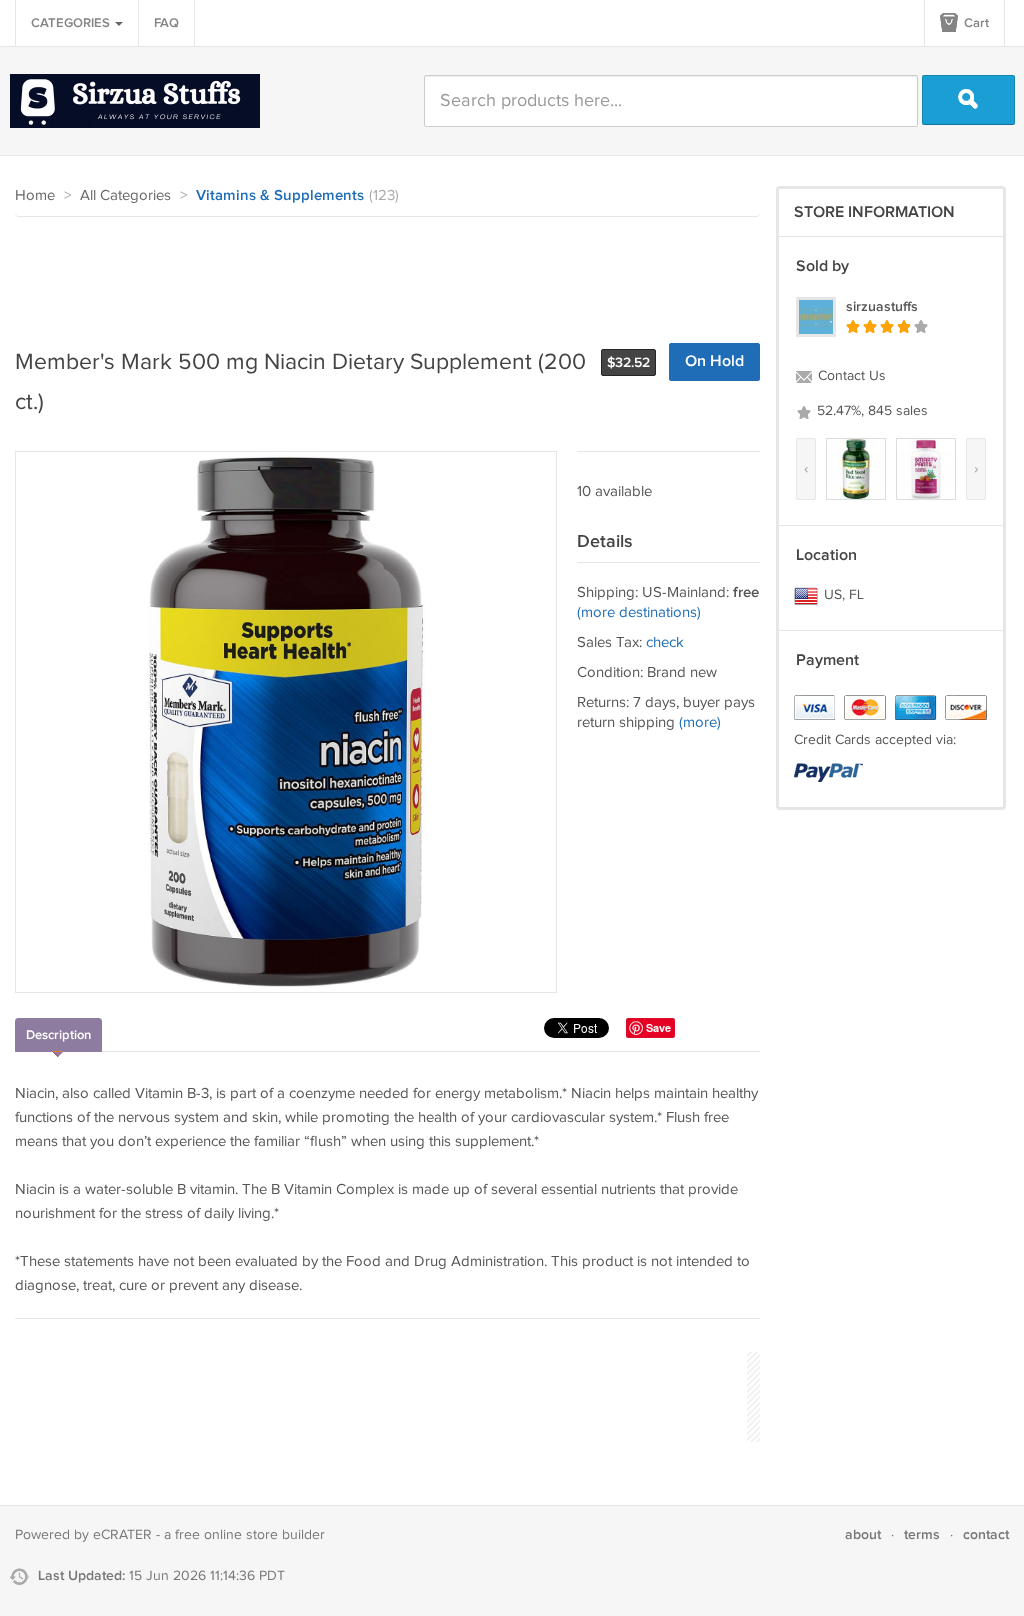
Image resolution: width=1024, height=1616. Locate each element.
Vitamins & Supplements (280, 196)
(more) (700, 722)
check (665, 642)
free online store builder (250, 1535)
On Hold (714, 361)
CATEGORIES (72, 23)
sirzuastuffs (882, 306)
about (863, 1534)
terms (922, 1534)
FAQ (166, 23)
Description (58, 1035)
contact (986, 1534)
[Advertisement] (379, 272)
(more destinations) (639, 612)
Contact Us (850, 376)
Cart (975, 23)
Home (35, 195)
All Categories (125, 195)
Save (658, 1027)
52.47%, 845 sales (870, 411)
